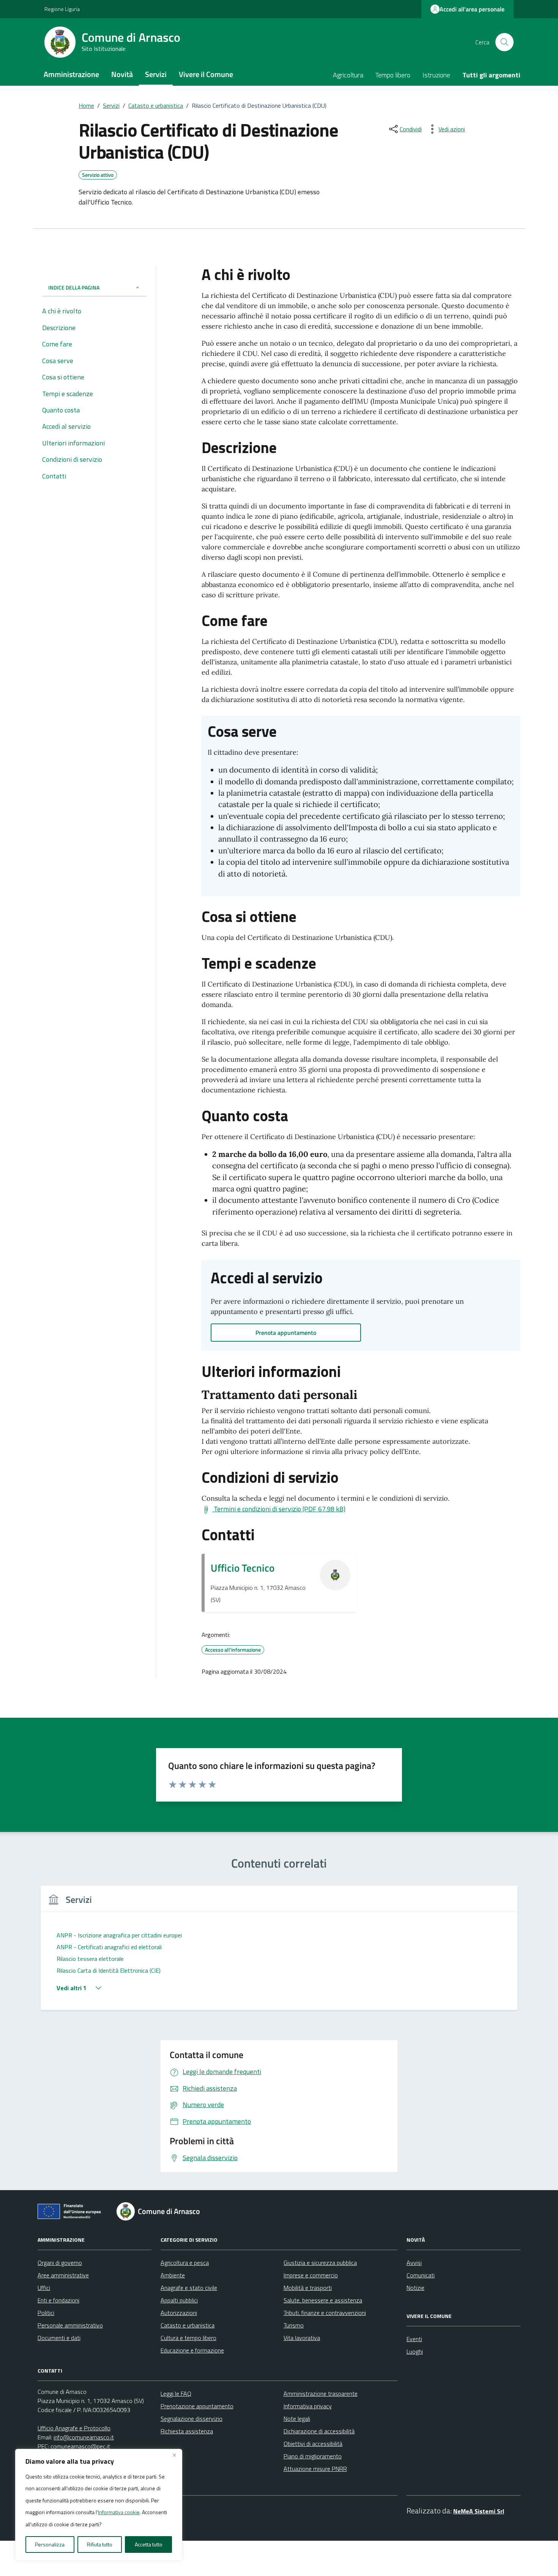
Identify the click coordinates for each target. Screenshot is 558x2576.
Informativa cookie (119, 2512)
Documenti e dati (59, 2338)
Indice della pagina (74, 287)
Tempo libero (393, 75)
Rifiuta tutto (100, 2544)
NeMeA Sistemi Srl (479, 2511)
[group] (279, 1952)
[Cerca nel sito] (504, 42)
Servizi (156, 74)
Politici (46, 2313)
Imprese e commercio (311, 2275)
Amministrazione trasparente (321, 2393)
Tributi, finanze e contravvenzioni (325, 2313)
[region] (99, 2505)
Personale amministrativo (70, 2325)
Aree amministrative (63, 2275)
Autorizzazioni (179, 2313)
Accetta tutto (149, 2544)
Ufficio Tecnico (243, 1568)
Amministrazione (71, 74)
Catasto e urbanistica (188, 2325)
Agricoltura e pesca (185, 2263)
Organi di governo (60, 2263)
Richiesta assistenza (187, 2431)
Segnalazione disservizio (192, 2419)
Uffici (44, 2288)
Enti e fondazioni (58, 2300)
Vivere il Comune (206, 74)
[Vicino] (174, 2455)
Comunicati (421, 2275)
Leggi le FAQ (176, 2393)
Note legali (297, 2419)
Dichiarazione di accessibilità (319, 2431)
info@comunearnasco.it (84, 2437)
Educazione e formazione (192, 2350)
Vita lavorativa (302, 2338)
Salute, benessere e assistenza (323, 2300)
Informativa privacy (308, 2406)
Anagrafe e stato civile (189, 2288)
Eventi (414, 2339)
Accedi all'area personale (472, 9)
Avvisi (414, 2263)
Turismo (294, 2325)
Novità (122, 74)
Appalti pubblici (179, 2300)
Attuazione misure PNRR (315, 2469)
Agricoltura (348, 75)
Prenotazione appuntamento (197, 2406)
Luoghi (415, 2351)
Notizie (415, 2288)
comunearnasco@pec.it (80, 2446)
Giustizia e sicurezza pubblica (320, 2263)
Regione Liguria (62, 9)
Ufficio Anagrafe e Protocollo (74, 2428)
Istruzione (436, 75)
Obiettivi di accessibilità (313, 2444)
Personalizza (50, 2544)
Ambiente (173, 2275)
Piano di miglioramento (313, 2456)
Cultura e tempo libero (188, 2338)
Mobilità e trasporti (308, 2288)
